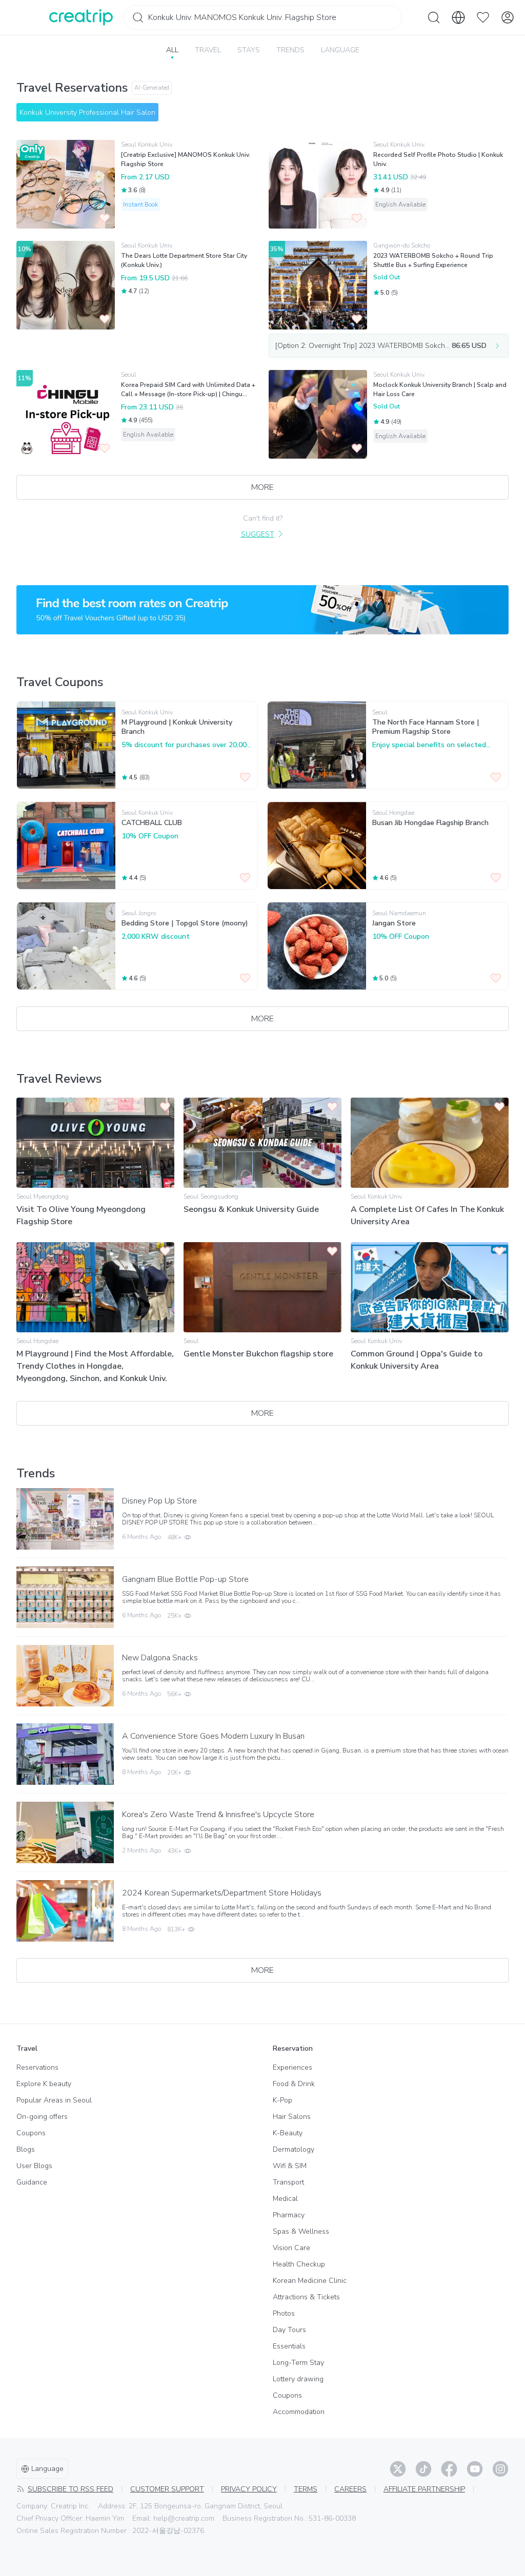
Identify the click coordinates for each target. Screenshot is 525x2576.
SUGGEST (258, 534)
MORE (262, 487)
